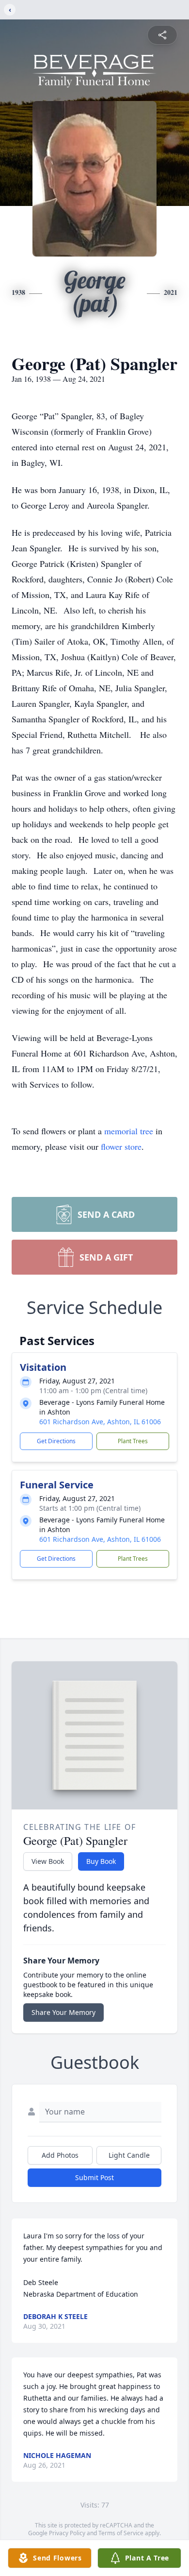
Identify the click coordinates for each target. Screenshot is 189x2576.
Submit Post (94, 2177)
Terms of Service (121, 2533)
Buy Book (101, 1861)
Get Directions (56, 1441)
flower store (121, 1146)
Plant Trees (133, 1441)
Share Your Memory (63, 2012)
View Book (48, 1861)
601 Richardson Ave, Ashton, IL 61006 (100, 1422)
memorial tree (129, 1131)
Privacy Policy (67, 2533)
